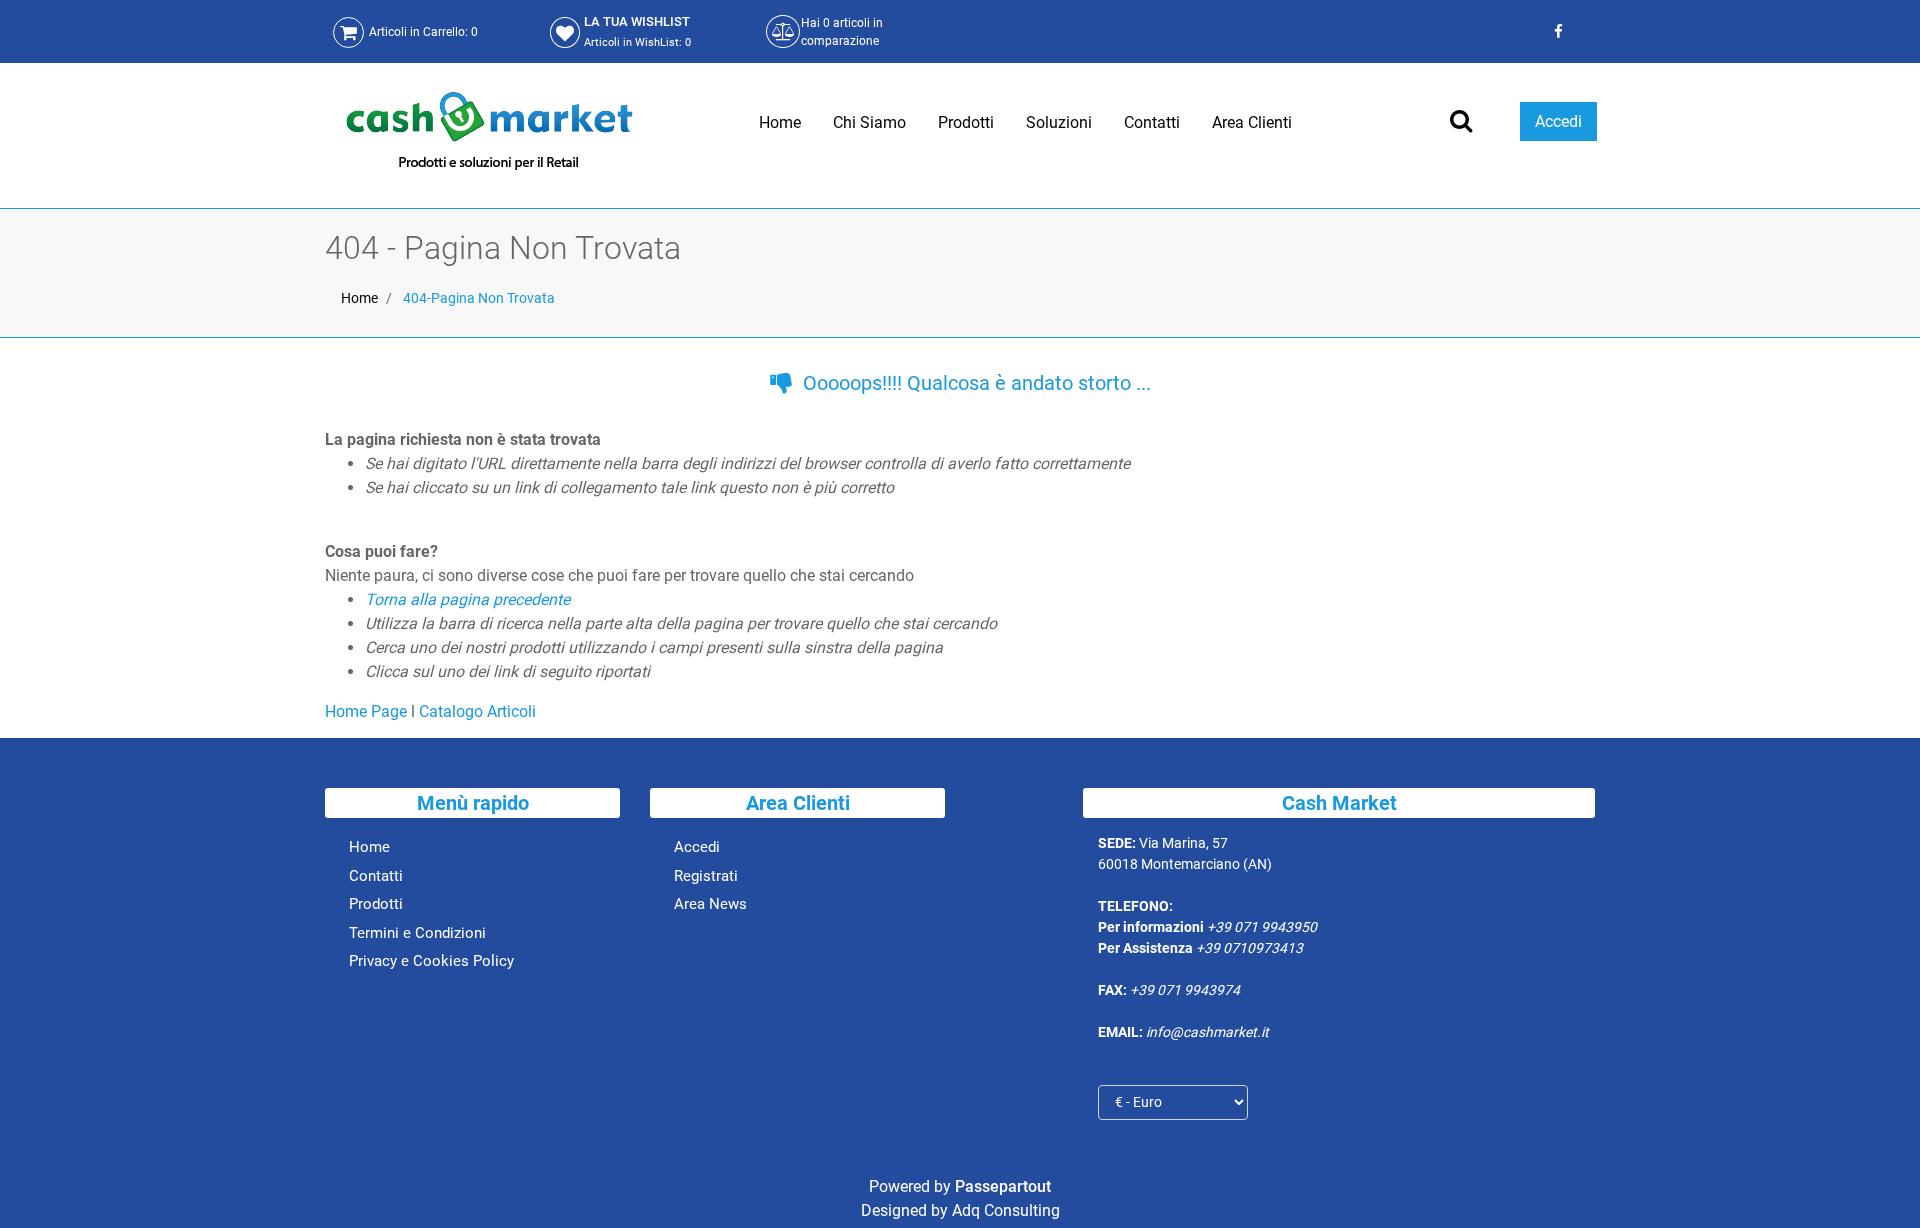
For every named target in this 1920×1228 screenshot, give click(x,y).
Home (359, 298)
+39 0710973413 (1249, 948)
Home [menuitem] (780, 122)
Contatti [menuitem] (1152, 122)
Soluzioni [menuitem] (1059, 122)
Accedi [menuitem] (697, 847)
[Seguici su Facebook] (1555, 31)
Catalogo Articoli (477, 711)
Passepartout (1003, 1186)
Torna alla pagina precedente (467, 599)
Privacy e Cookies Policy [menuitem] (431, 961)
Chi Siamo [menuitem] (869, 122)
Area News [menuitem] (710, 904)
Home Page (368, 711)
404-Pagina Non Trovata (479, 298)
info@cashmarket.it (1207, 1032)
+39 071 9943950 (1262, 927)
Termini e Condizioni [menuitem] (417, 933)
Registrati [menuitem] (706, 876)
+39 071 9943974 (1185, 990)
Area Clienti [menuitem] (1252, 122)
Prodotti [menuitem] (966, 122)
